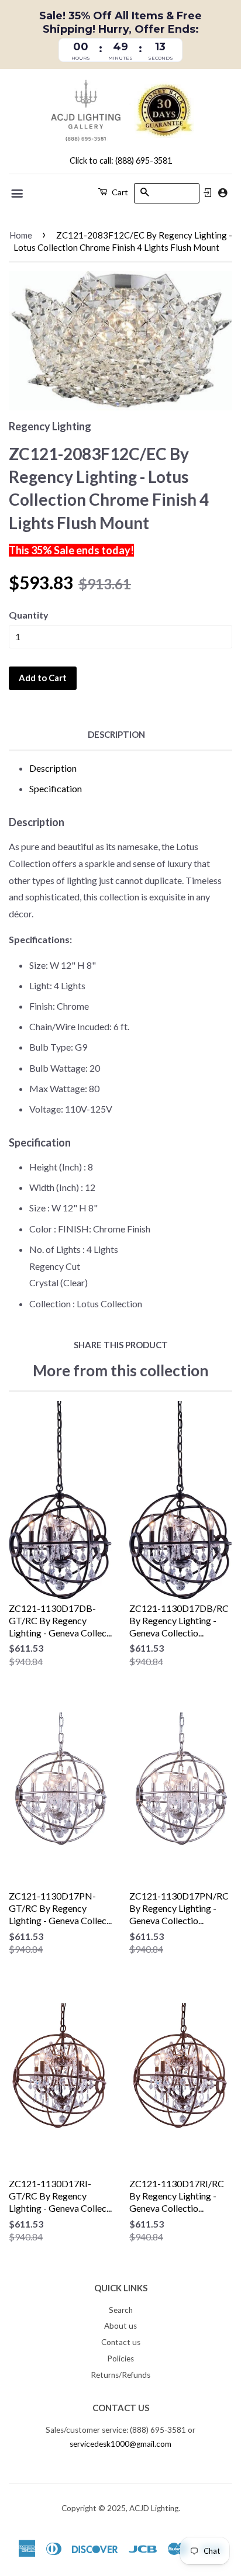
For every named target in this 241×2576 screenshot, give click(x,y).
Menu (18, 194)
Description (116, 734)
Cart (119, 192)
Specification (56, 788)
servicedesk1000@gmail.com (120, 2444)
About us (120, 2326)
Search (121, 2310)
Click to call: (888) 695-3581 (121, 160)
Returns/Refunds (120, 2375)
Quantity (29, 615)
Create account (223, 193)
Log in (208, 193)
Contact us (121, 2342)
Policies (120, 2359)
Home (21, 235)
